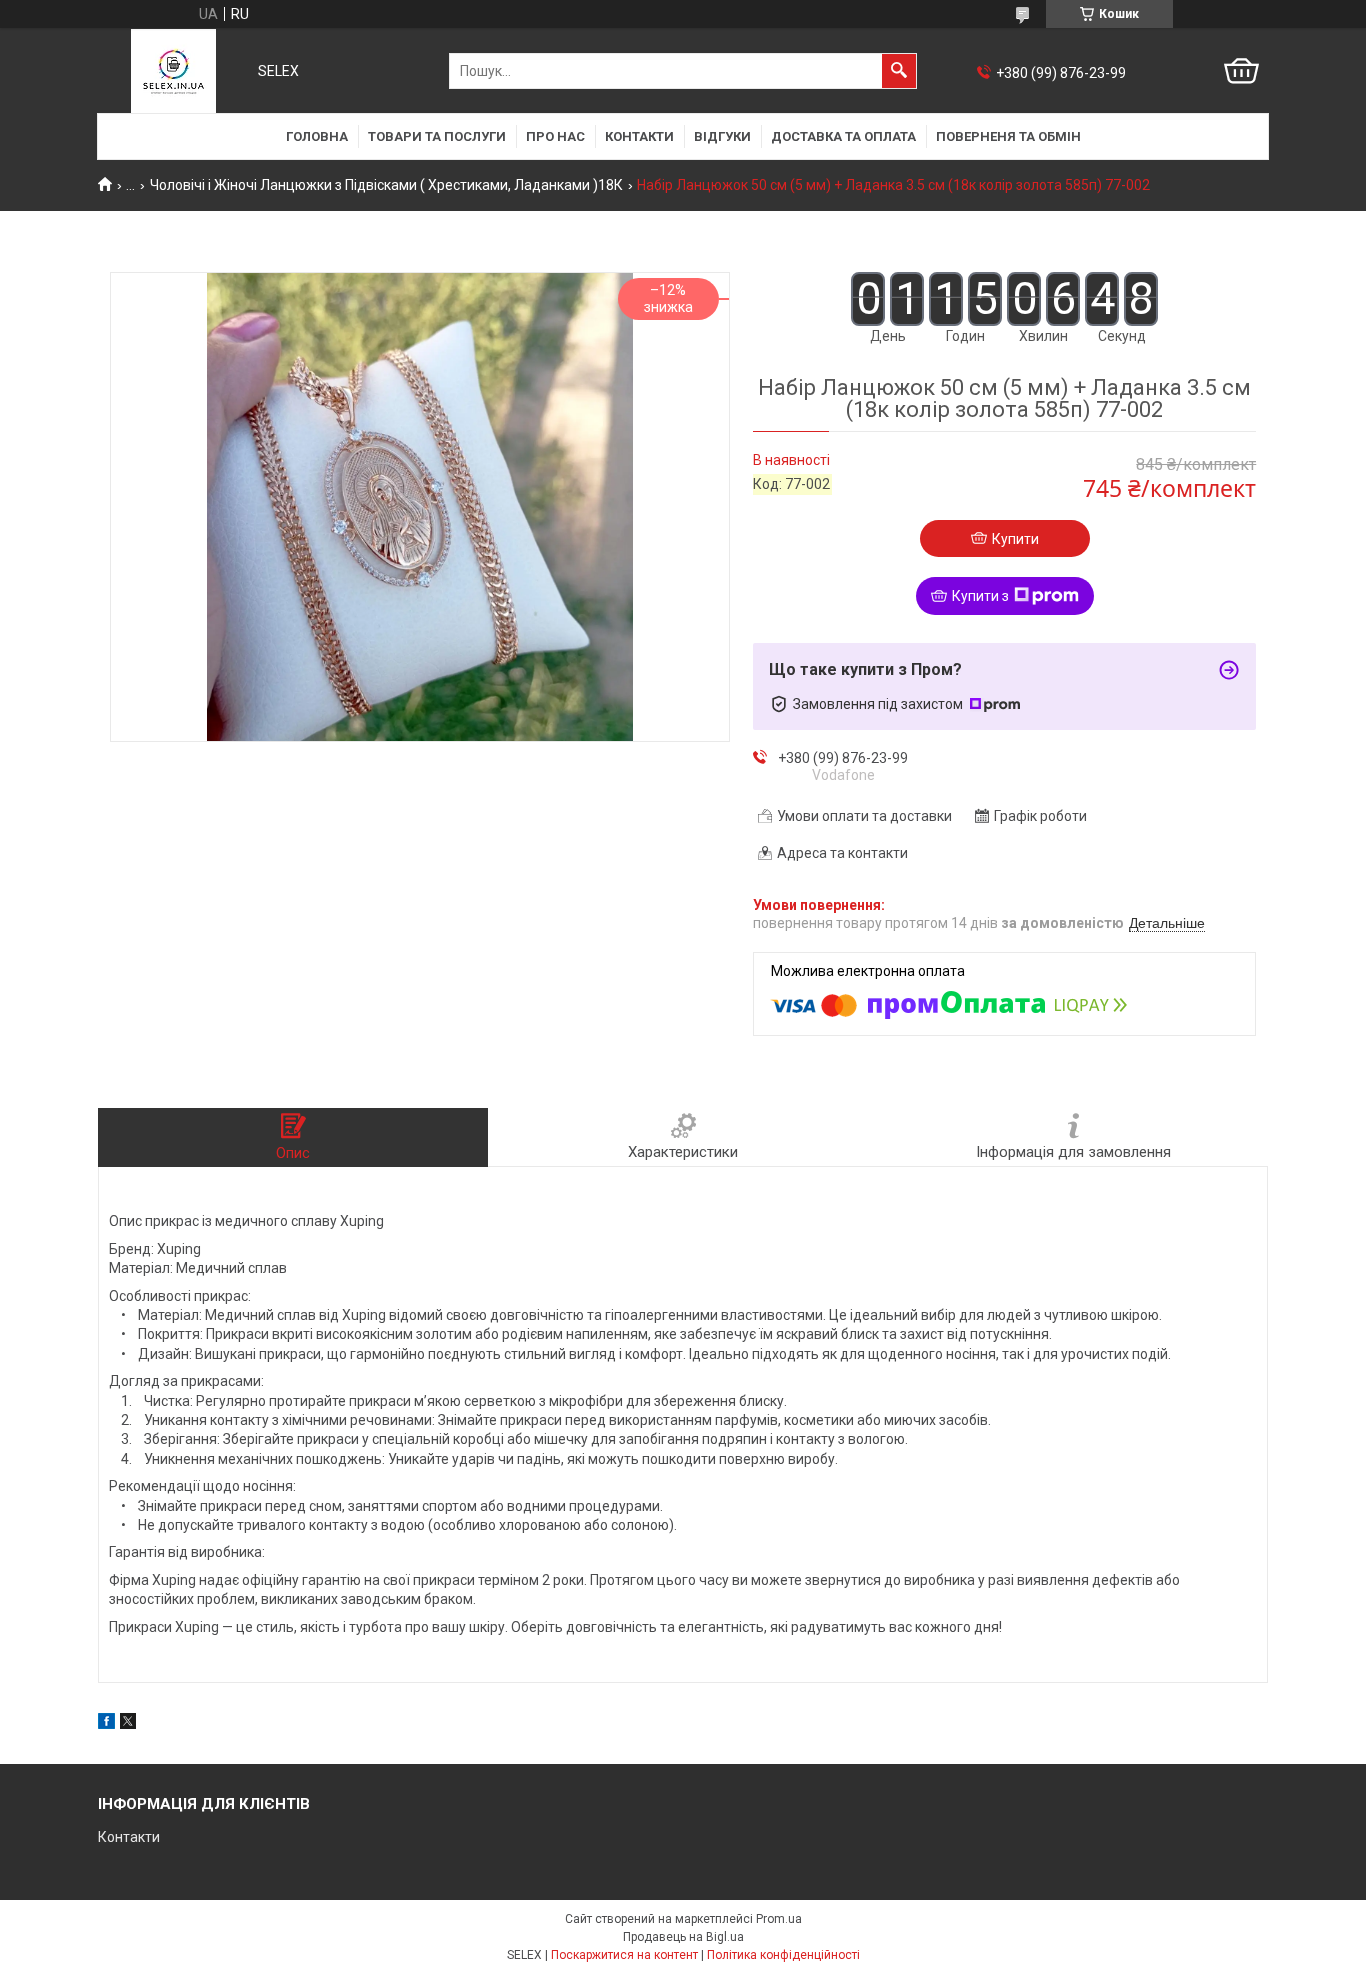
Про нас (555, 136)
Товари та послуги (437, 136)
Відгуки (722, 136)
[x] (128, 1724)
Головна (317, 136)
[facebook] (106, 1724)
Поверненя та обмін (1008, 136)
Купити (1015, 539)
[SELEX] (173, 71)
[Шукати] (899, 71)
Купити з (980, 596)
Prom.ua (779, 1919)
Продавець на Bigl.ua (683, 1937)
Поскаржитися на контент (624, 1955)
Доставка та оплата (843, 136)
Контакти (639, 136)
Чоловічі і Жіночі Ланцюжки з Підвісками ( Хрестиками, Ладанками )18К (386, 185)
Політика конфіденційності (783, 1955)
